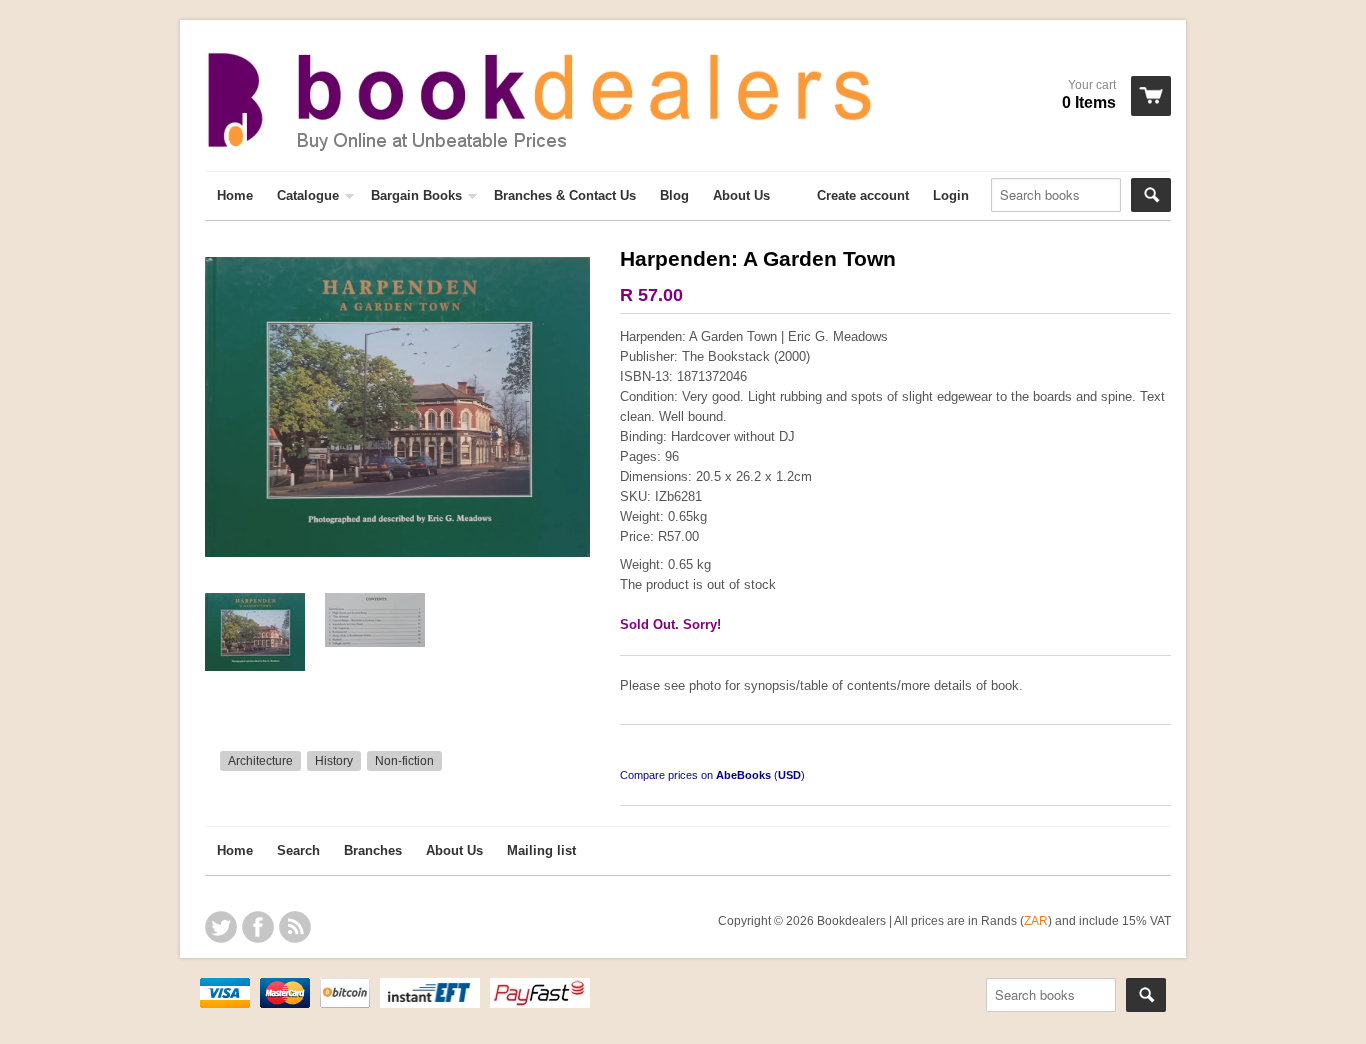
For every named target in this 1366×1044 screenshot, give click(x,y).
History (334, 761)
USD (789, 775)
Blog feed (295, 927)
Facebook (258, 927)
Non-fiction (404, 761)
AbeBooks (743, 775)
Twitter (221, 927)
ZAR (1036, 920)
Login (951, 195)
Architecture (260, 761)
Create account (863, 195)
